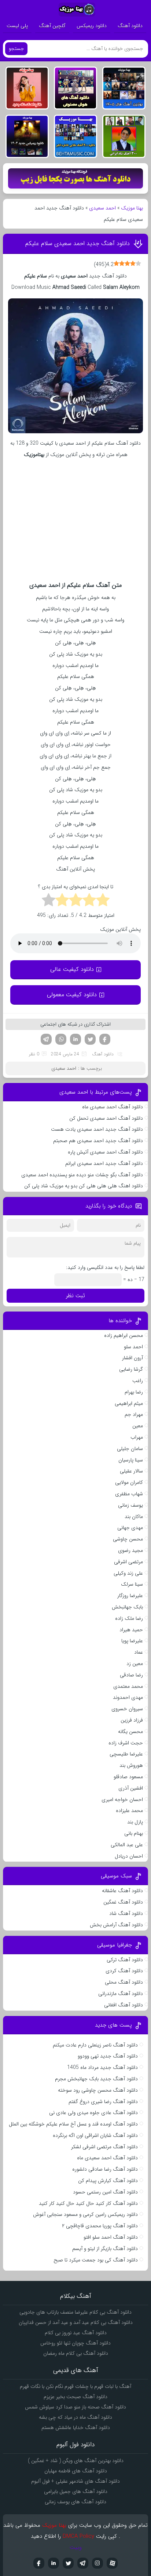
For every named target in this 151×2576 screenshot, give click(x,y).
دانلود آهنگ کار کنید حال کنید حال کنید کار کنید (88, 2203)
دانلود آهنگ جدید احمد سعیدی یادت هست (97, 1129)
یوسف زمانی (130, 1505)
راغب (138, 1381)
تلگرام (46, 1039)
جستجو (16, 49)
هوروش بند (131, 1765)
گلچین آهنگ (52, 26)
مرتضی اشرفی (128, 1562)
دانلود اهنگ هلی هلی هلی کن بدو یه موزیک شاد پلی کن (84, 1186)
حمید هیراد (131, 1630)
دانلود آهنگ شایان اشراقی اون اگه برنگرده (95, 2135)
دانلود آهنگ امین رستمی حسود (105, 2192)
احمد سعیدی (102, 208)
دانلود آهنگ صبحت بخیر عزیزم (75, 2397)
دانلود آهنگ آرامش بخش (116, 1925)
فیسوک (105, 1039)
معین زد (135, 1664)
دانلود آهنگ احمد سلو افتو (111, 2237)
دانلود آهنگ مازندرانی (121, 1994)
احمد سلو (133, 1347)
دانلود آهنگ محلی (124, 1982)
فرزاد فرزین (132, 1720)
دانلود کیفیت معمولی (72, 995)
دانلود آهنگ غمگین (123, 1902)
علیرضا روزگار (130, 1596)
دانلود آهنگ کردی (124, 1971)
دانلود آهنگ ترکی (125, 1960)
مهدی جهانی (130, 1528)
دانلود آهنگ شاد (126, 1913)
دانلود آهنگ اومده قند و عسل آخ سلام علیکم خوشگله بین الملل (73, 2124)
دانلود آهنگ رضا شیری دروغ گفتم (103, 2102)
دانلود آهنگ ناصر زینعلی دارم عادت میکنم (95, 2045)
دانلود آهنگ (130, 26)
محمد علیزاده (129, 1811)
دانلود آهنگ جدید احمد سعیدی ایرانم (104, 1163)
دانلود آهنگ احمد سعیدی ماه (113, 1107)
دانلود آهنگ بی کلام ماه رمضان (76, 2353)
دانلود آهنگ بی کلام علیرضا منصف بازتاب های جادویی (75, 2312)
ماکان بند (134, 1517)
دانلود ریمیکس (92, 26)
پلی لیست (17, 26)
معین (138, 1426)
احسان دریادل (129, 1856)
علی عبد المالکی (127, 1845)
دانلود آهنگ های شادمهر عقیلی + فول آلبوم (75, 2481)
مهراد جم (134, 1414)
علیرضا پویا (132, 1641)
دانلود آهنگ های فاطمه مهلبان (76, 2471)
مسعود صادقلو (128, 1777)
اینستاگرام (97, 2563)
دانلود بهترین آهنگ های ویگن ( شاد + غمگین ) (76, 2461)
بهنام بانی (134, 1833)
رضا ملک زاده (129, 1618)
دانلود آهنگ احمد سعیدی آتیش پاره (105, 1152)
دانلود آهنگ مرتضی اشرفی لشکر (104, 2147)
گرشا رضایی (131, 1369)
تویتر (90, 1039)
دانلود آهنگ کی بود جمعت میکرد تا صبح (96, 2260)
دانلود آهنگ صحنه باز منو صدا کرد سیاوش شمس (75, 2407)
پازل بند (135, 1822)
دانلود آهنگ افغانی (124, 2005)
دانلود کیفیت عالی (72, 969)
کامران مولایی (129, 1482)
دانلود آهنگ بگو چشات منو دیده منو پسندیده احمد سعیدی (82, 1175)
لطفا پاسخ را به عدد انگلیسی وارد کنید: (105, 1267)
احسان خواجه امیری (122, 1800)
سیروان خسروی (127, 1709)
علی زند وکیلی (128, 1573)
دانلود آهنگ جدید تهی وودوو (108, 2056)
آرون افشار (132, 1358)
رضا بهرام (134, 1392)
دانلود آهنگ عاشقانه (122, 1891)
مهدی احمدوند (128, 1697)
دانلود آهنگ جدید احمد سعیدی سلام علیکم (78, 243)
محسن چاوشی (128, 1539)
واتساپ (61, 1039)
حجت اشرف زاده (126, 1743)
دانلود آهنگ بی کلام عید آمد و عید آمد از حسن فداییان (76, 2322)
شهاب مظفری (129, 1494)
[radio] (103, 901)
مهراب (137, 1437)
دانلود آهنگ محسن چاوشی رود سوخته (98, 2090)
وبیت (76, 2547)
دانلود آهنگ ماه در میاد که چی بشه (75, 2417)
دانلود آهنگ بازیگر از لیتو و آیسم (105, 2249)
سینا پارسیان (131, 1460)
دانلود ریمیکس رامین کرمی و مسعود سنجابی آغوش (85, 2214)
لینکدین (75, 1039)
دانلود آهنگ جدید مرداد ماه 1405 (102, 2067)
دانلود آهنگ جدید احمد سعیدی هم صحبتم (98, 1141)
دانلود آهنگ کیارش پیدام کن (108, 2181)
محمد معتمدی (128, 1686)
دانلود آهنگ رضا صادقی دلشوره (105, 2169)
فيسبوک (39, 2563)
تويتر (68, 2563)
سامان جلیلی (130, 1449)
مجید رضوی (130, 1550)
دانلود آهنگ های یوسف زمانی (75, 2502)
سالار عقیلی (131, 1471)
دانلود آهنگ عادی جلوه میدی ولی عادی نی (93, 2113)
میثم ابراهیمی (129, 1403)
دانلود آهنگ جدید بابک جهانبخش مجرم (96, 2079)
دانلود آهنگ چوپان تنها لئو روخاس (75, 2343)
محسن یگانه (130, 1732)
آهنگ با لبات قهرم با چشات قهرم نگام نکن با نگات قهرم (75, 2386)
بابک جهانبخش (127, 1607)
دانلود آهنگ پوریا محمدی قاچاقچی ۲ (100, 2226)
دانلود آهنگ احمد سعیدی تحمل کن (106, 1118)
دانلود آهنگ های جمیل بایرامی (76, 2491)
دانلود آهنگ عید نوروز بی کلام (76, 2333)
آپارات (112, 2563)
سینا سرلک (132, 1584)
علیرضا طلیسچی (126, 1754)
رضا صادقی (131, 1675)
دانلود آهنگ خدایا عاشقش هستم (76, 2428)
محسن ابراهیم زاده (124, 1335)
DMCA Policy (78, 2536)
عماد (139, 1652)
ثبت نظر (75, 1296)
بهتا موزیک (132, 208)
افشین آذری (131, 1788)
